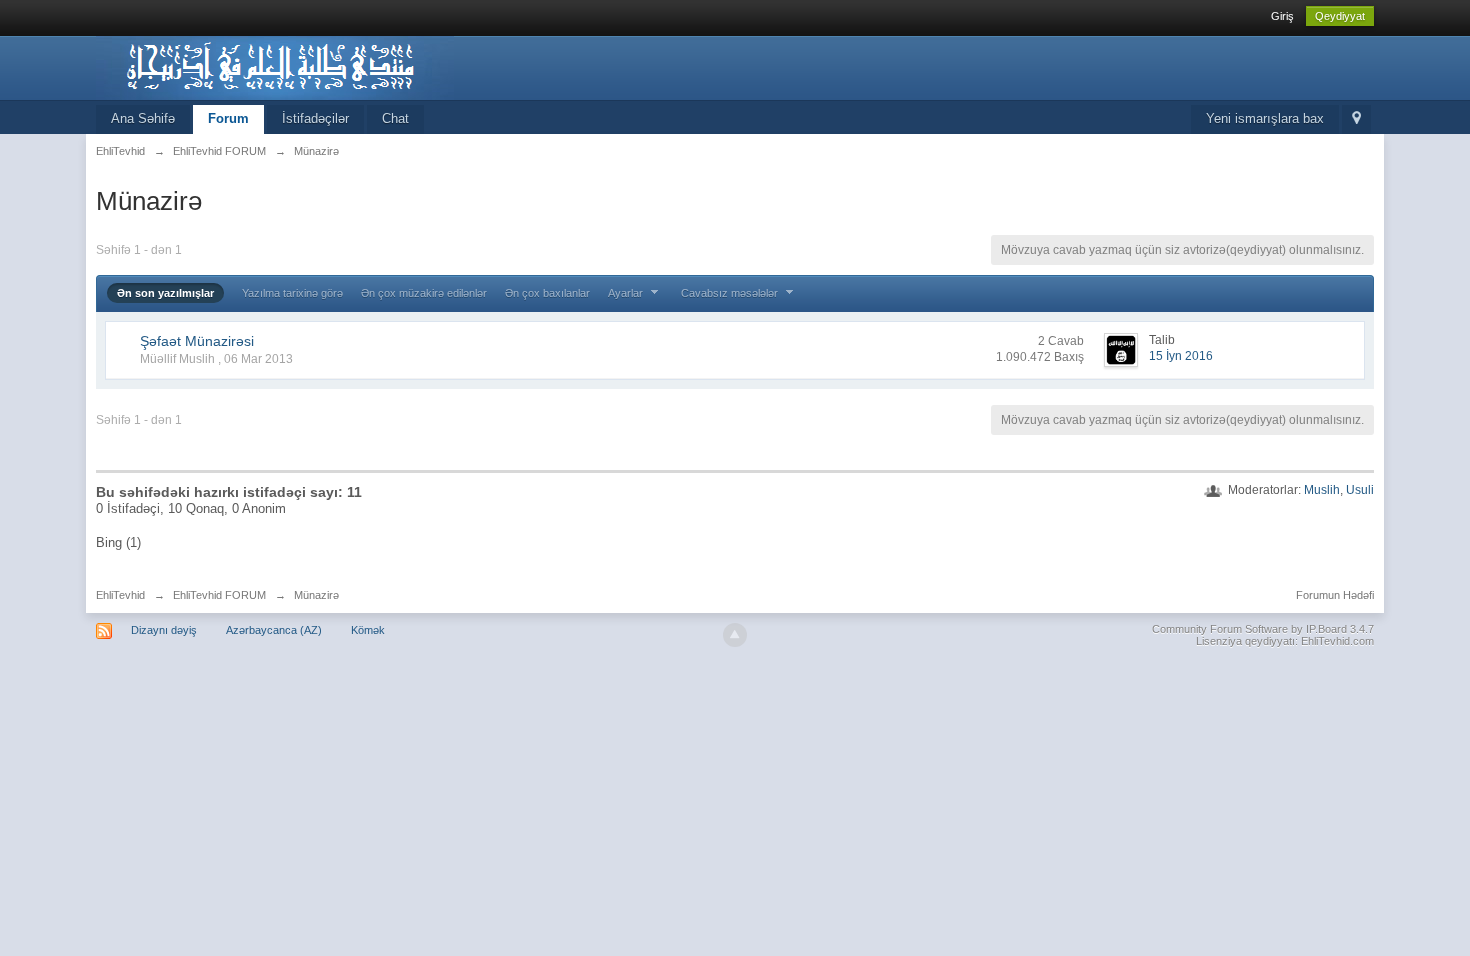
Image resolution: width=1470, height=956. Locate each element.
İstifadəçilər (315, 118)
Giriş (1282, 16)
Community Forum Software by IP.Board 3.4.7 (1263, 629)
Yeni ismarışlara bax (1265, 118)
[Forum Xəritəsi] (1356, 119)
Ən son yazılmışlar (165, 293)
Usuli (1360, 490)
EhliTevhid (120, 595)
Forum (228, 118)
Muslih (1322, 490)
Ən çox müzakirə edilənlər (424, 293)
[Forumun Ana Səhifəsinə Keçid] (275, 66)
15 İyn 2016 (1181, 356)
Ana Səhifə (143, 118)
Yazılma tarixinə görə (292, 293)
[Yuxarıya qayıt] (735, 635)
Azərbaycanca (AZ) (274, 630)
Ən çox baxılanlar (547, 293)
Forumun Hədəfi (1335, 595)
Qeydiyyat (1340, 16)
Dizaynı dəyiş (164, 630)
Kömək (368, 630)
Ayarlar (627, 293)
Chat (395, 118)
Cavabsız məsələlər (731, 293)
